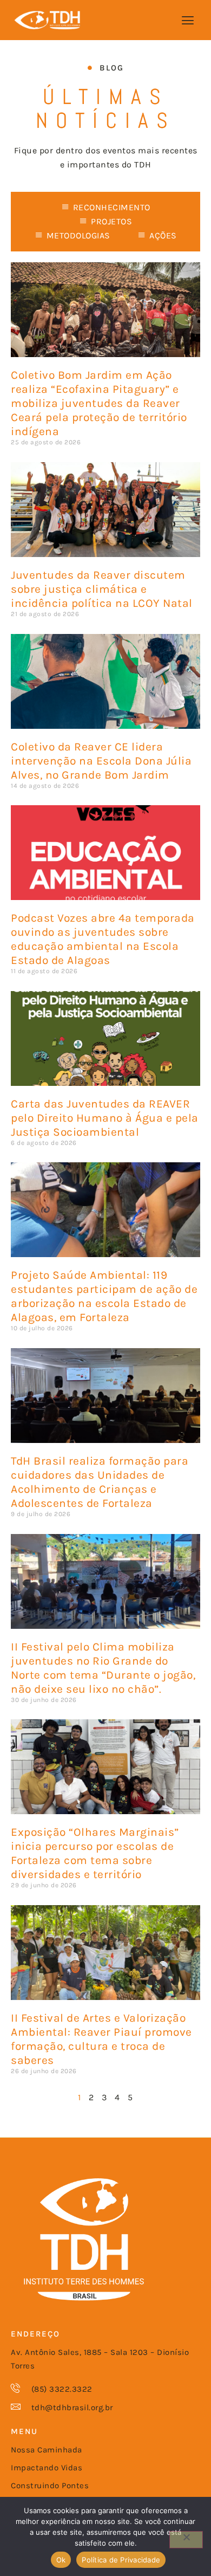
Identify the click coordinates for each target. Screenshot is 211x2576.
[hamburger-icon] (188, 21)
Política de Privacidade (121, 2560)
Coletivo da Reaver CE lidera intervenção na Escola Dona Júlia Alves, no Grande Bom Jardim (101, 761)
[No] (186, 2540)
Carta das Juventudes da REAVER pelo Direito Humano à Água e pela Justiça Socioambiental (105, 1118)
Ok (61, 2560)
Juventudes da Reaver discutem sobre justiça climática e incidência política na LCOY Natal (102, 589)
